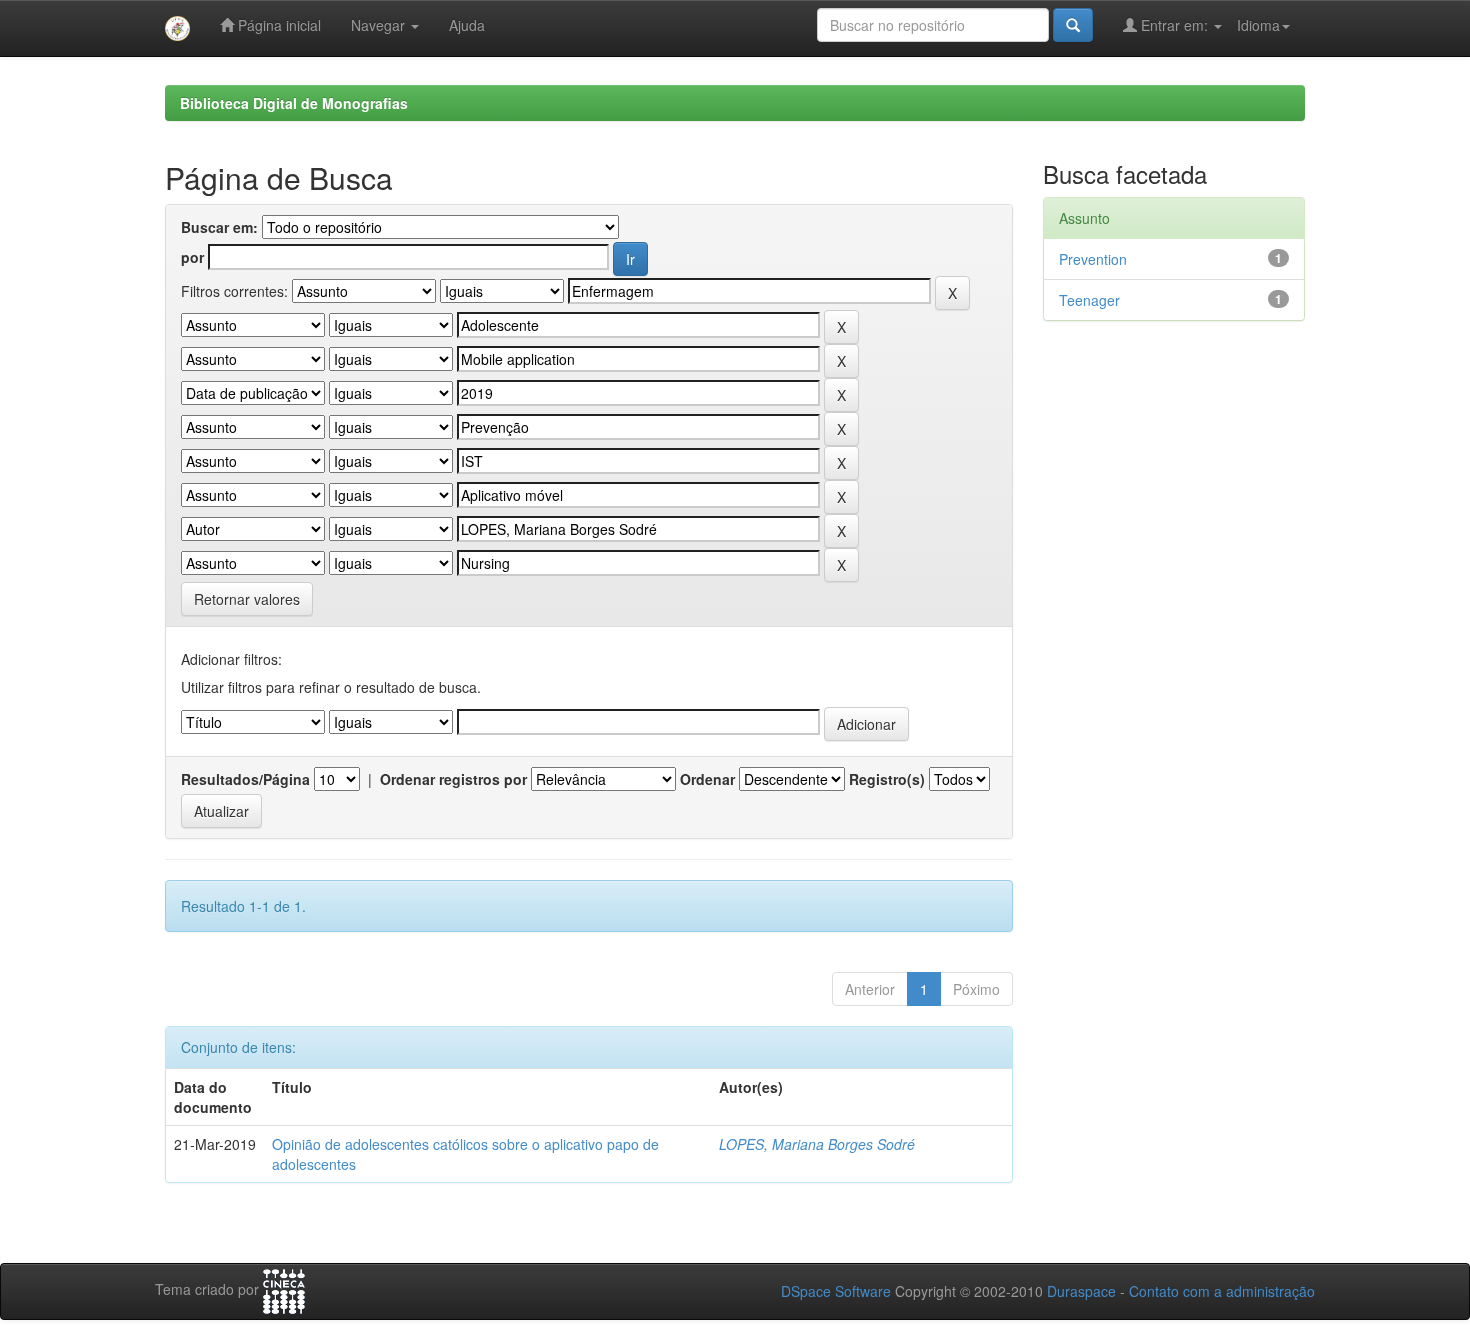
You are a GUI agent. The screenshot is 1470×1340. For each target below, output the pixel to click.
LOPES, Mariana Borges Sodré (817, 1144)
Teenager (1089, 300)
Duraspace (1081, 1291)
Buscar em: (219, 227)
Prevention (1093, 259)
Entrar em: (1174, 25)
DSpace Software (836, 1291)
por (192, 257)
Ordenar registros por (453, 779)
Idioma (1258, 25)
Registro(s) (887, 779)
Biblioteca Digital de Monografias (294, 103)
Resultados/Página (245, 779)
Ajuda (467, 25)
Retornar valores (247, 599)
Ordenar (707, 779)
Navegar (380, 25)
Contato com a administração (1222, 1291)
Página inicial (277, 25)
